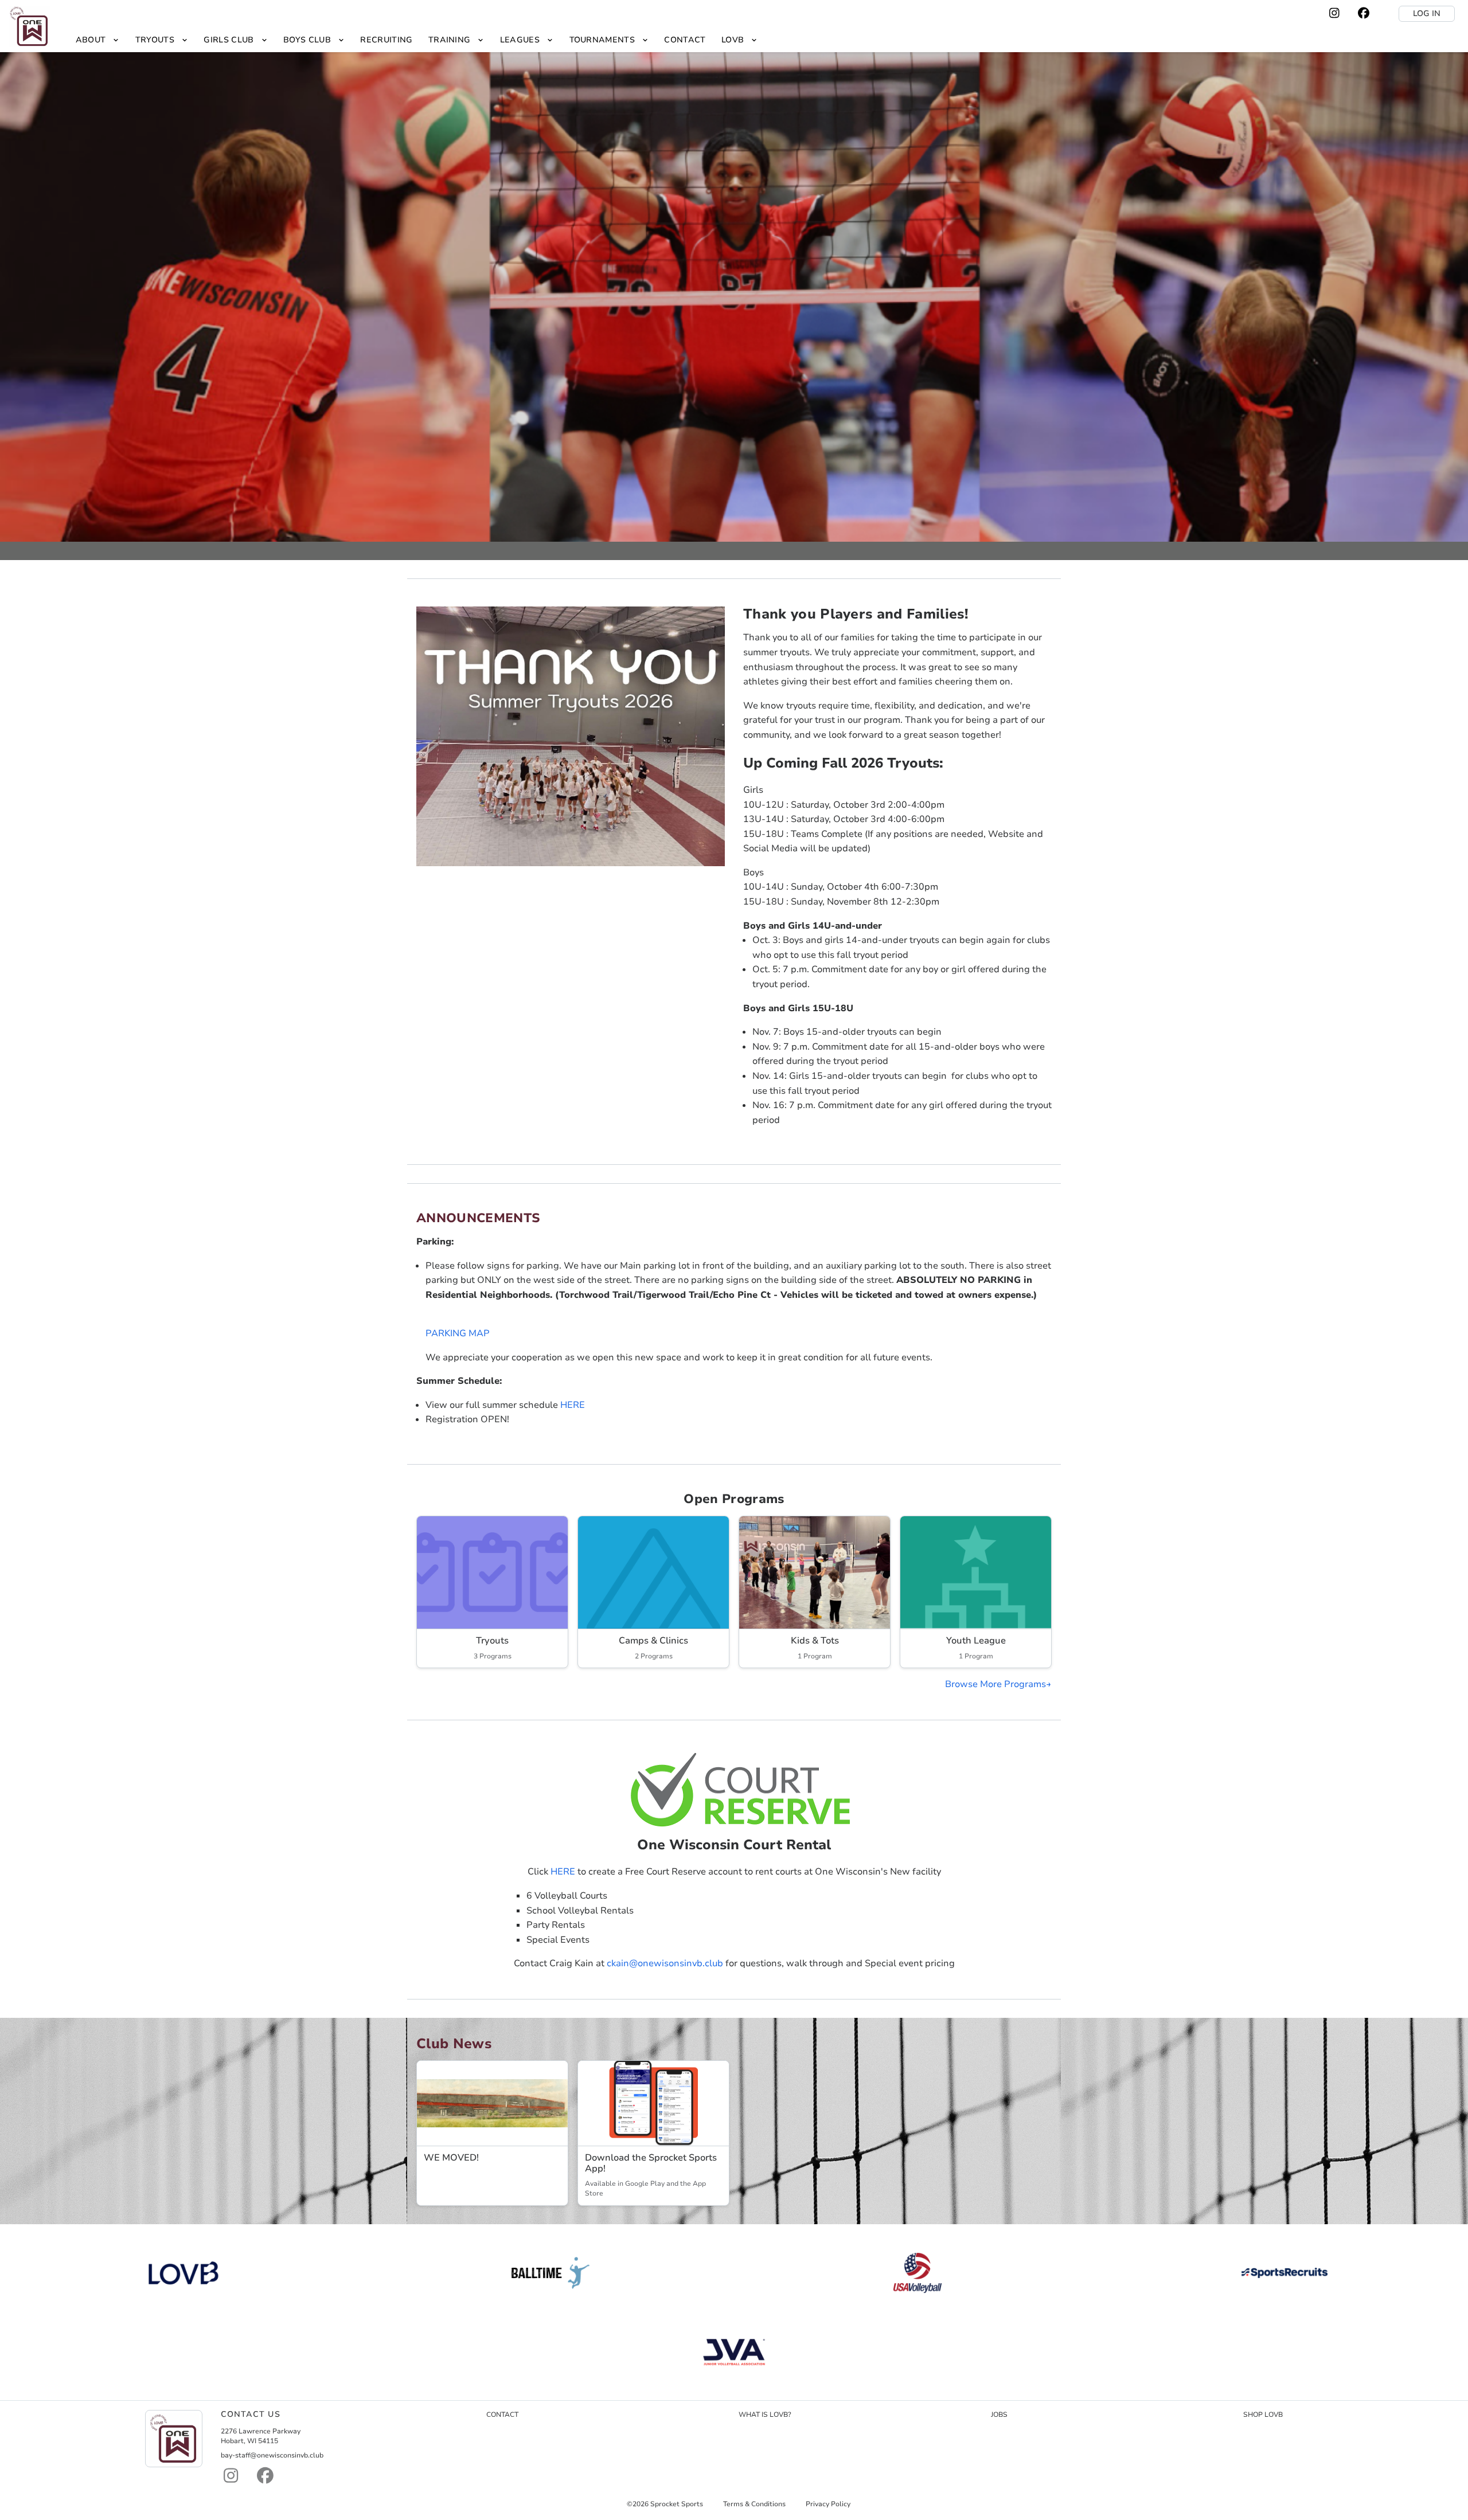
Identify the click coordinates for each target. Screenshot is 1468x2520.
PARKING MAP (458, 1333)
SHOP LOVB (1263, 2415)
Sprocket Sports (677, 2504)
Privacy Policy (828, 2504)
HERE (573, 1405)
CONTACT (502, 2415)
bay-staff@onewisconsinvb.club (272, 2455)
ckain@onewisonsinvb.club (665, 1963)
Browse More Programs (995, 1684)
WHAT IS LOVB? (765, 2415)
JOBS (999, 2415)
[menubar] (417, 40)
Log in (1427, 13)
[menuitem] (97, 40)
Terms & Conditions (754, 2504)
